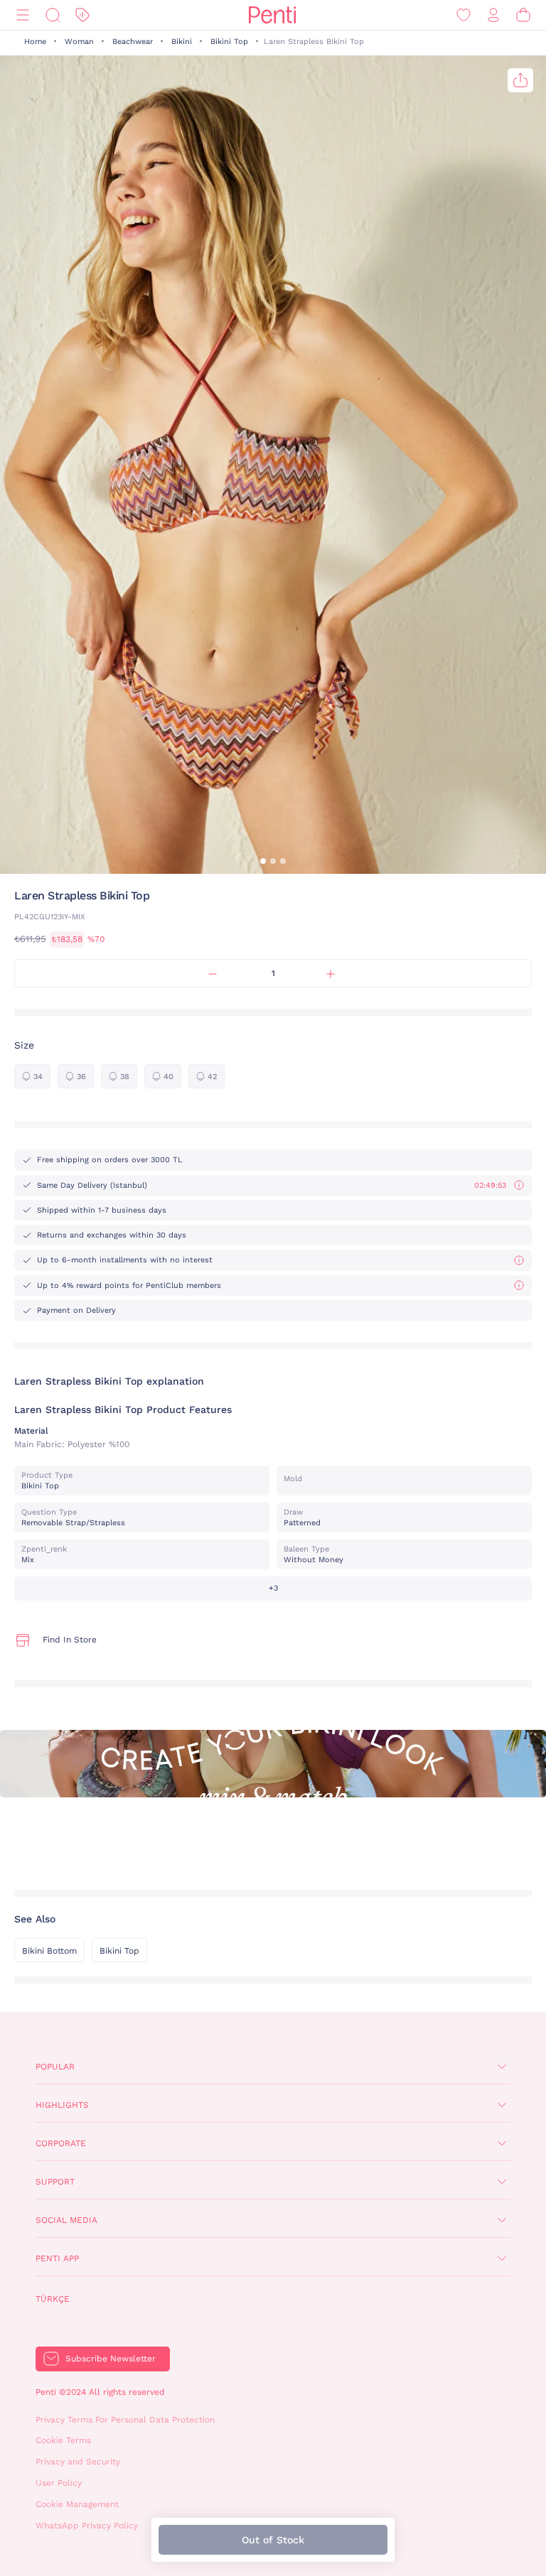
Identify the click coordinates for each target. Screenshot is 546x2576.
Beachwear (133, 42)
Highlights (62, 2105)
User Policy (59, 2483)
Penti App (57, 2258)
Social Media (66, 2220)
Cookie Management (77, 2504)
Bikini (182, 42)
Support (55, 2182)
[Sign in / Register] (493, 15)
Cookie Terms (63, 2440)
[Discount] (82, 15)
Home (35, 42)
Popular (55, 2067)
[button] (263, 861)
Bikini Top (229, 42)
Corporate (61, 2143)
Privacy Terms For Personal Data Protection (125, 2420)
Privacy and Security (78, 2462)
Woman (79, 42)
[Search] (53, 15)
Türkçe (53, 2299)
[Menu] (23, 15)
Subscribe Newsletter (111, 2359)
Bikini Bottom (49, 1951)
